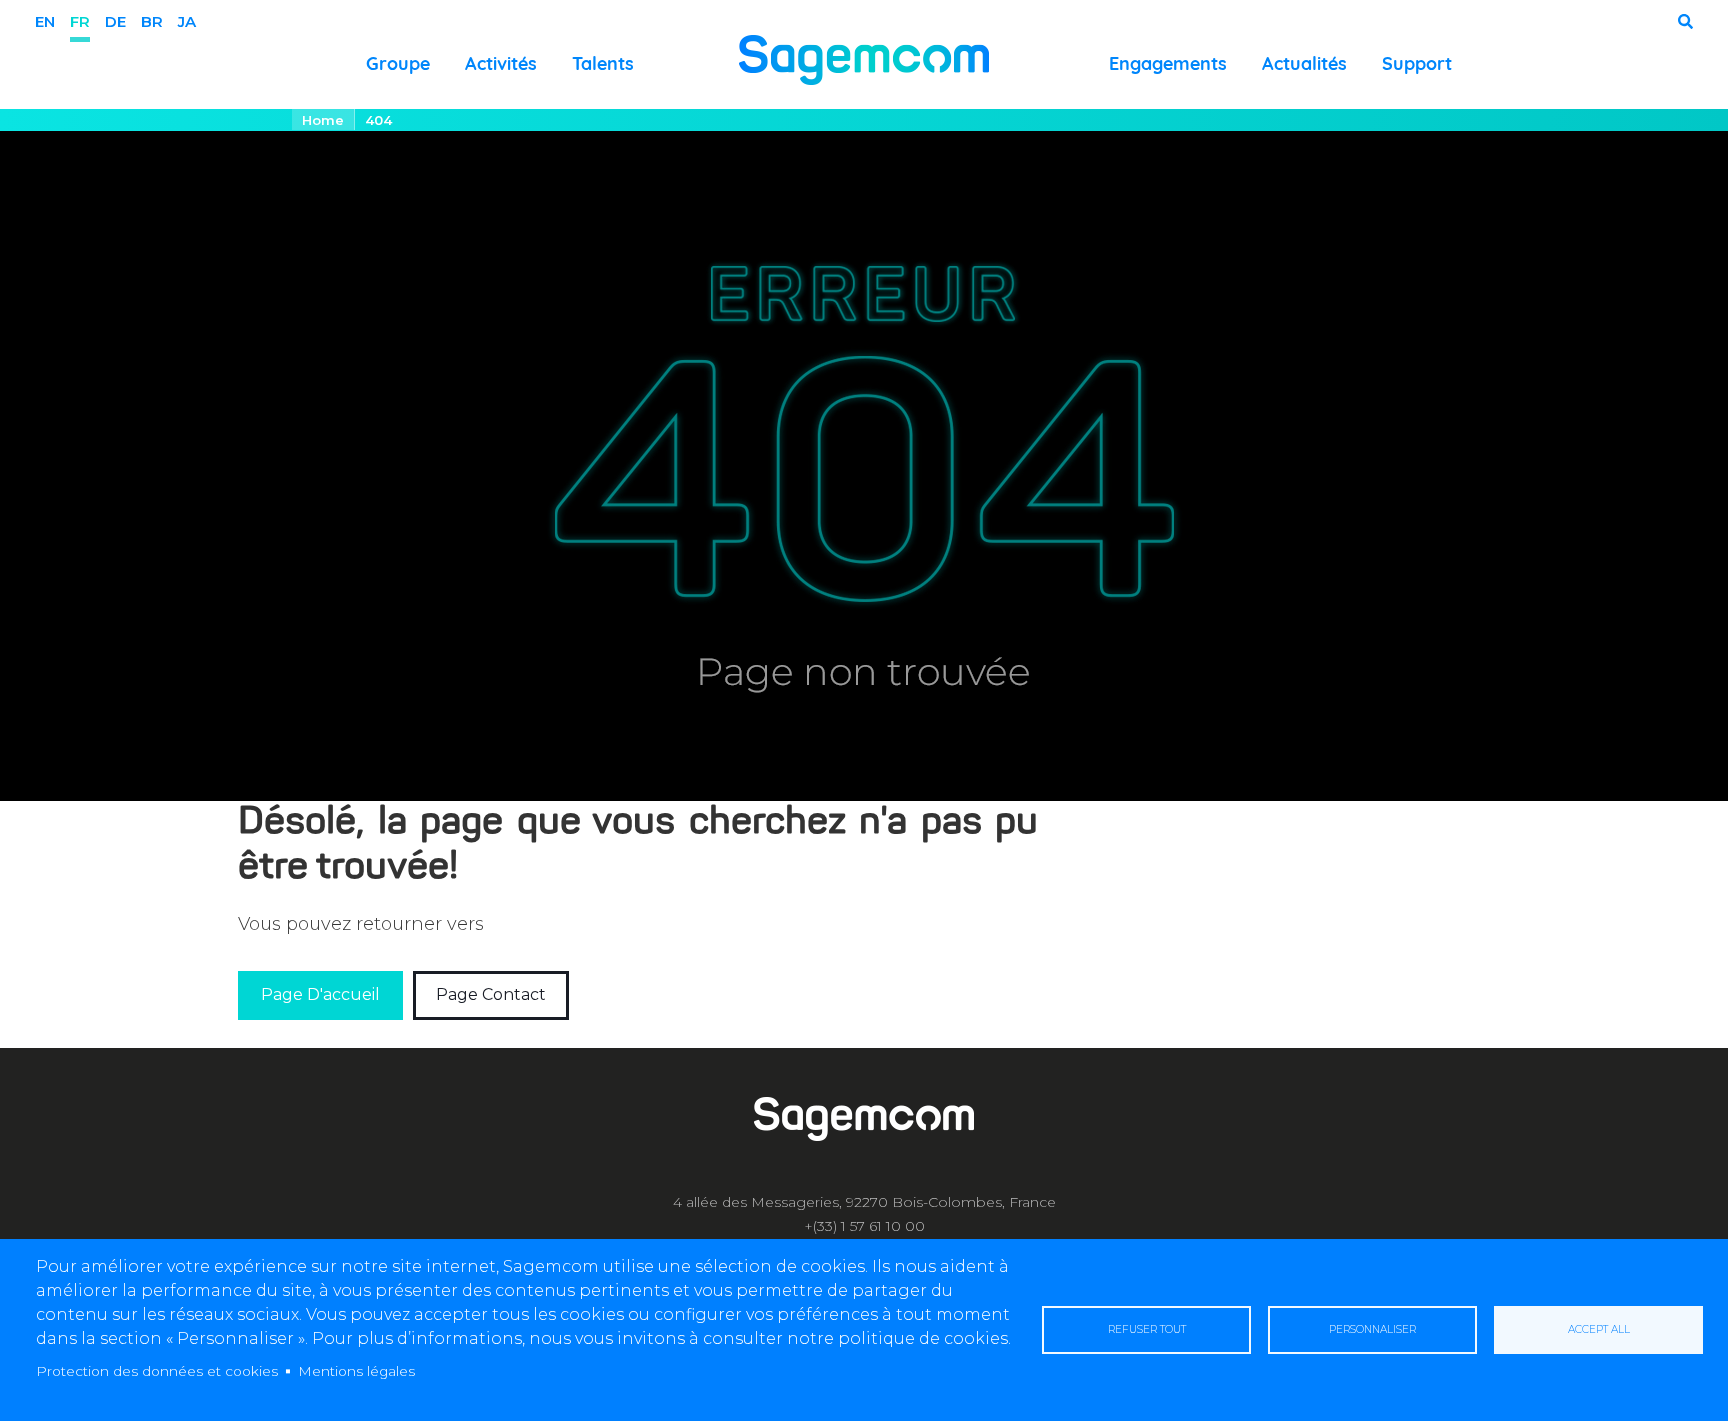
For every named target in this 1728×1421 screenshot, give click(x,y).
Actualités (1304, 63)
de (115, 21)
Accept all (1599, 1329)
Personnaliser (1372, 1329)
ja (187, 21)
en (45, 21)
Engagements (1168, 63)
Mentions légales (356, 1371)
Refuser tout (1147, 1329)
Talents (603, 63)
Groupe (398, 63)
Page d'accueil (320, 994)
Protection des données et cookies (157, 1371)
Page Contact (491, 994)
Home (323, 120)
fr (80, 21)
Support (1417, 63)
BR (152, 21)
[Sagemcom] (864, 59)
